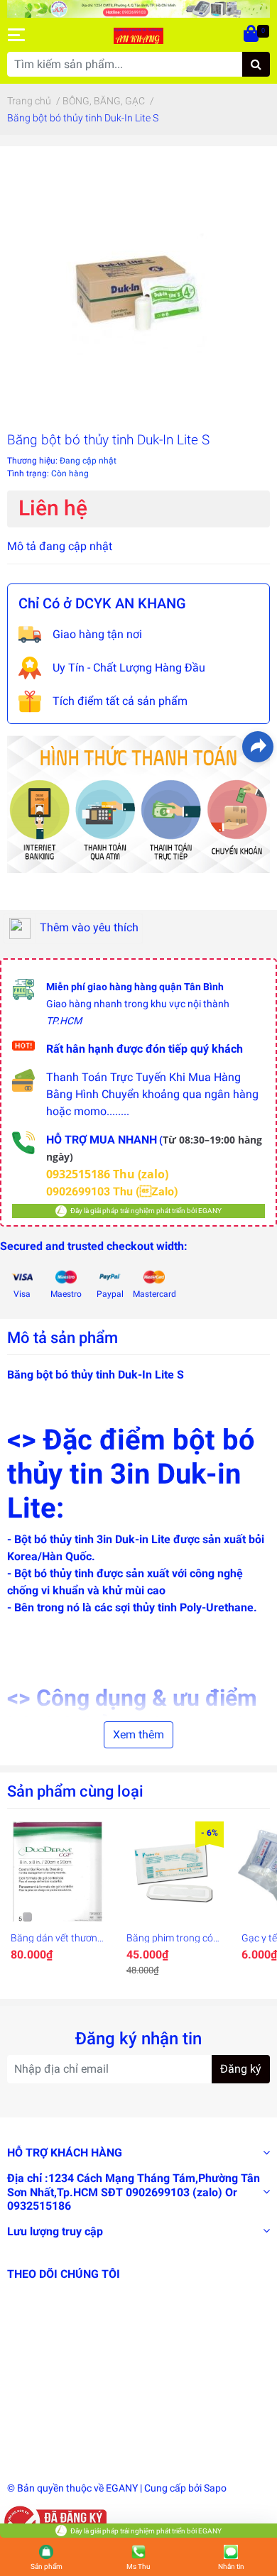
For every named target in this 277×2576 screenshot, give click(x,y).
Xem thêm (138, 1734)
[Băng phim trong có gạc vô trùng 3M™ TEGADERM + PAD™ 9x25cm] (174, 1872)
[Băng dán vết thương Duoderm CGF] (58, 1872)
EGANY (122, 2488)
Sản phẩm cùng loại (75, 1791)
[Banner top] (138, 8)
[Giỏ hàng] (252, 35)
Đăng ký (241, 2069)
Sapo (215, 2488)
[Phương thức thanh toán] (138, 803)
